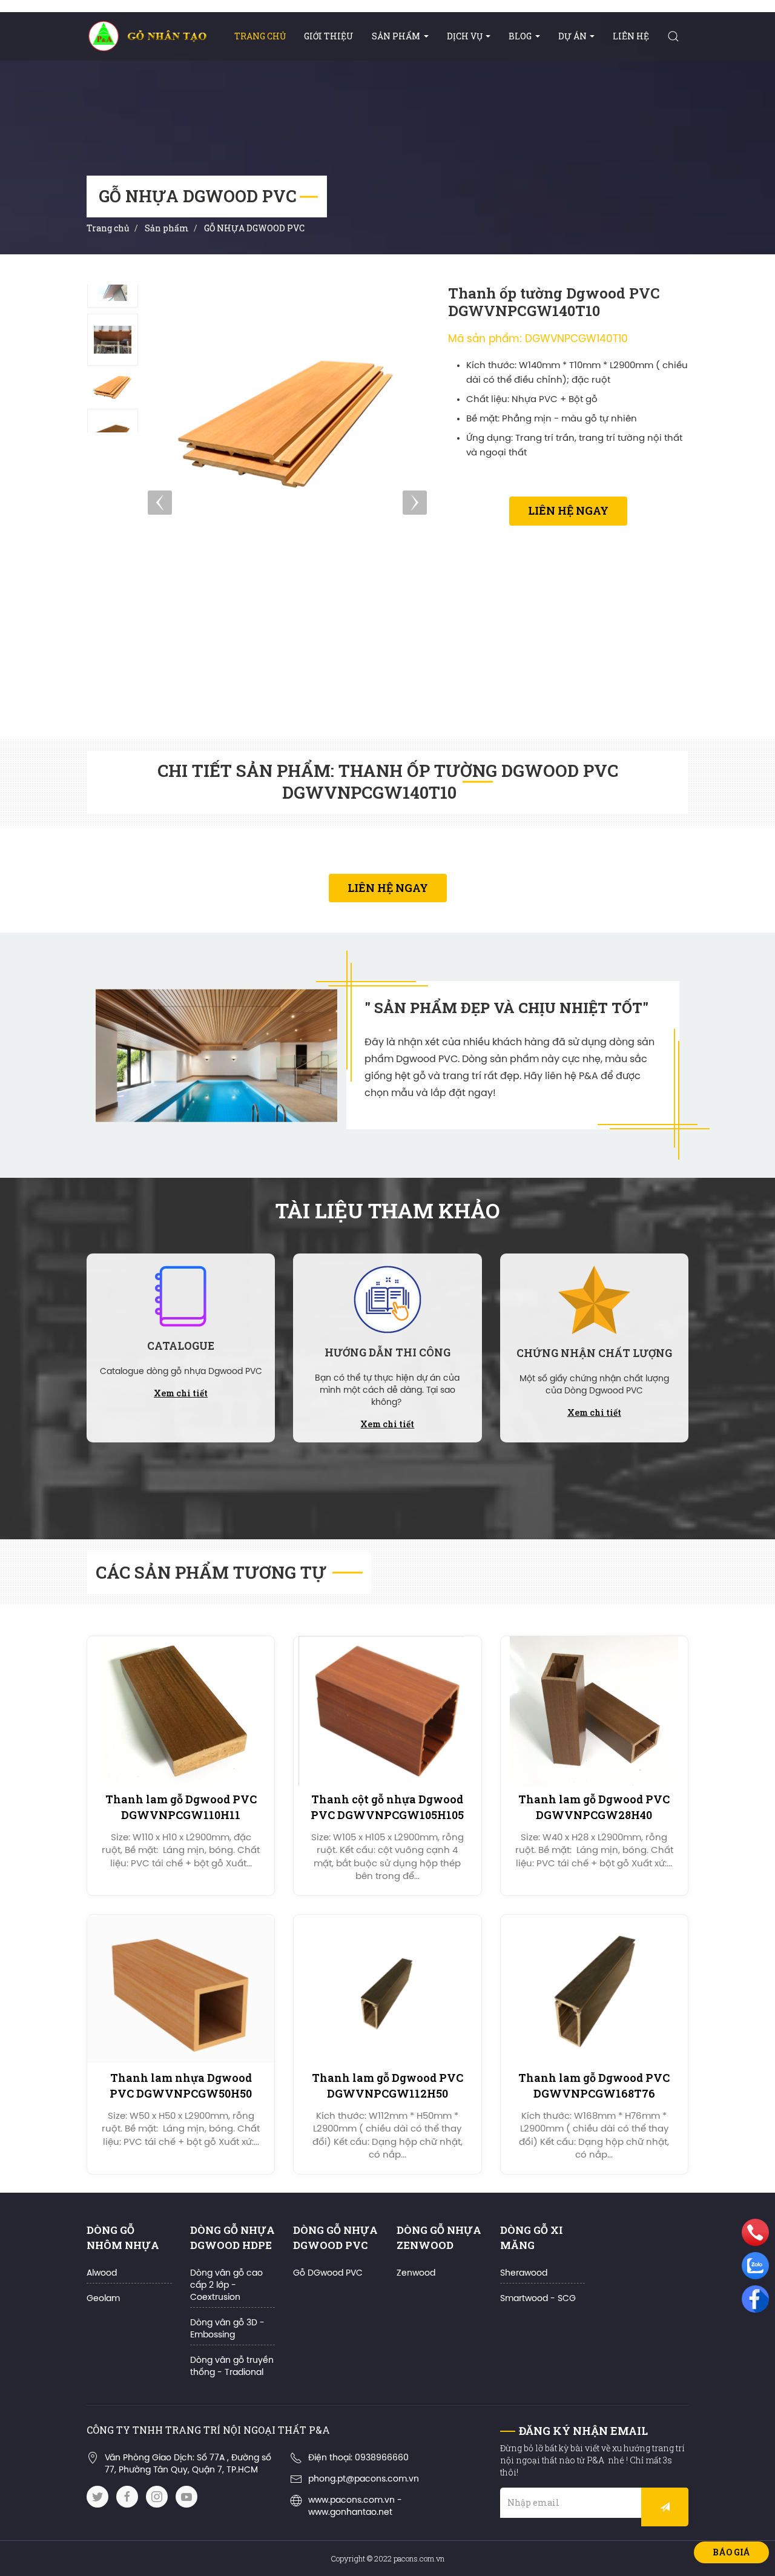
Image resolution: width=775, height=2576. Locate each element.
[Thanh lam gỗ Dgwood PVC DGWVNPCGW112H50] (387, 1990)
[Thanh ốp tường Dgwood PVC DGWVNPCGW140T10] (113, 340)
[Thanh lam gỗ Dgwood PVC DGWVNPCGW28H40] (594, 1711)
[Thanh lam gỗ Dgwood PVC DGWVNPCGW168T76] (594, 1990)
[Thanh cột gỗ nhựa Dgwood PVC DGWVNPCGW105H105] (387, 1711)
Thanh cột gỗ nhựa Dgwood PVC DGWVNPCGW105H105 (387, 1807)
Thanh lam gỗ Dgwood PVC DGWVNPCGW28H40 (594, 1807)
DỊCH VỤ (465, 36)
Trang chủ (260, 36)
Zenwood (416, 2274)
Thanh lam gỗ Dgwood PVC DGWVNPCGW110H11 (181, 1807)
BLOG (520, 36)
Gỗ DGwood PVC (328, 2274)
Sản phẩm (396, 36)
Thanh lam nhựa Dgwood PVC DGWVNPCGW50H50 (181, 2085)
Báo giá (731, 2552)
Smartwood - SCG (538, 2299)
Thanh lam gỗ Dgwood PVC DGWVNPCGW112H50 (387, 2085)
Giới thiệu (329, 36)
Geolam (103, 2299)
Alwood (102, 2274)
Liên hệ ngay (568, 510)
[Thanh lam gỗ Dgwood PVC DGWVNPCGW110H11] (181, 1711)
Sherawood (524, 2274)
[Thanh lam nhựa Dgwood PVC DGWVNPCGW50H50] (181, 1990)
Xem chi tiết (181, 1393)
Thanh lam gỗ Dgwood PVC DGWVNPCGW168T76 (594, 2085)
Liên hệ (631, 36)
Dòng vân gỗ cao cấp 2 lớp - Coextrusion (226, 2286)
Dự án (572, 36)
